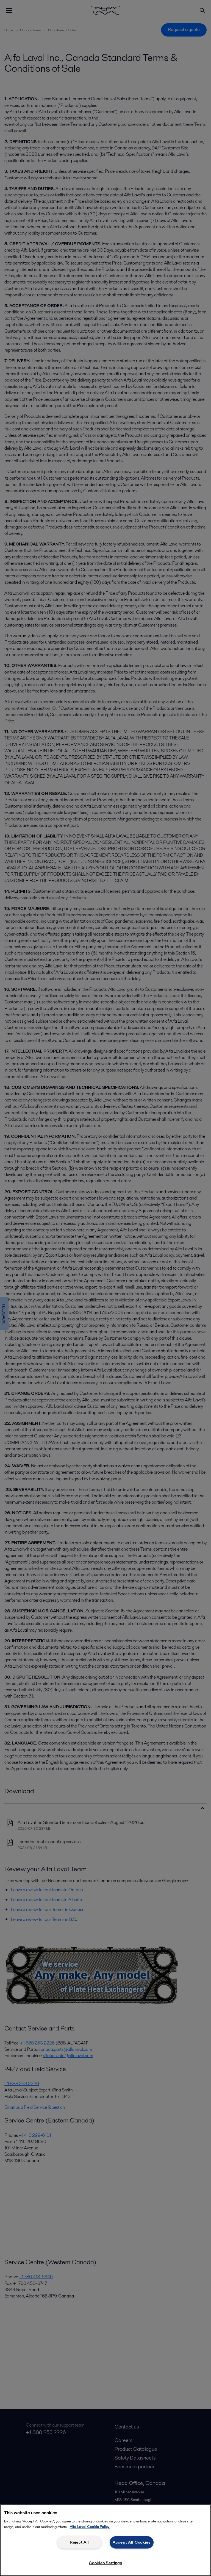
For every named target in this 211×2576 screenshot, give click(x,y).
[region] (105, 2540)
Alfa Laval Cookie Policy (90, 2527)
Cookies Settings (105, 2563)
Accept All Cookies (132, 2542)
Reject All (79, 2542)
